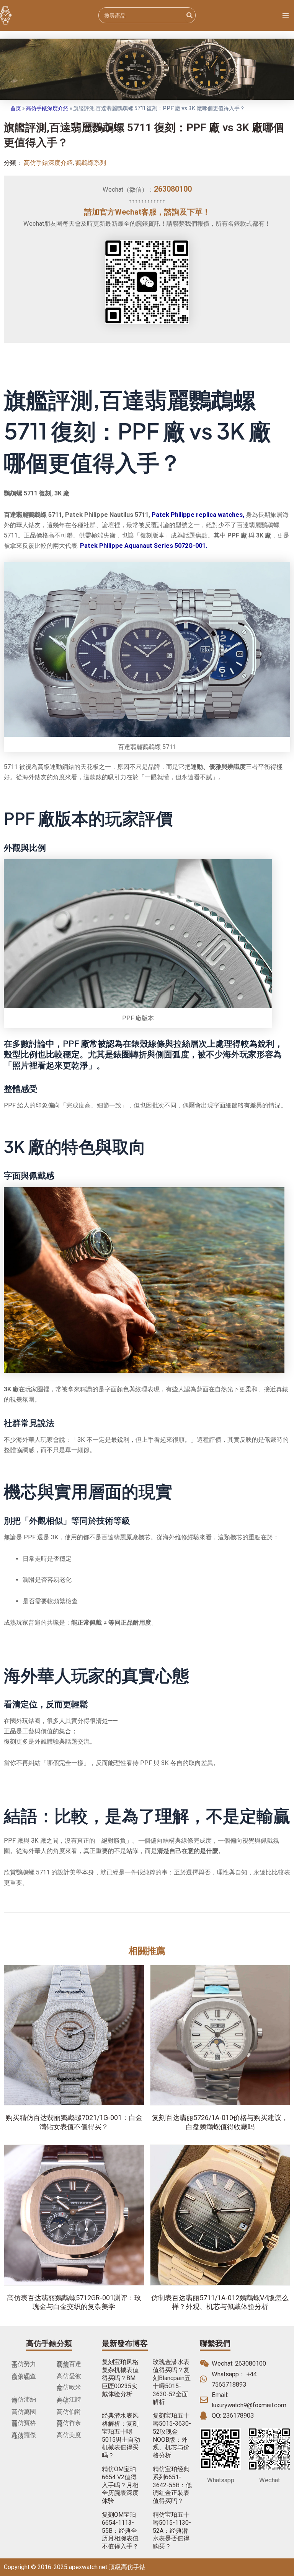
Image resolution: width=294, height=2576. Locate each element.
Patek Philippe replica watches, (198, 515)
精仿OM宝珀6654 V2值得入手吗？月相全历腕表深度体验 (120, 2485)
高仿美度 (69, 2435)
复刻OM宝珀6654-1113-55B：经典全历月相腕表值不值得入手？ (120, 2530)
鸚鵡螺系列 (91, 163)
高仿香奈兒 (69, 2423)
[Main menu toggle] (285, 15)
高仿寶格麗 (24, 2423)
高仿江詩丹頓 (69, 2400)
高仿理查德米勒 (24, 2377)
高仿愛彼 (69, 2376)
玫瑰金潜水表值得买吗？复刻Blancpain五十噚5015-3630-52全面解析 (172, 2382)
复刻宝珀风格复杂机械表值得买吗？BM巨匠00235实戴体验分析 (120, 2378)
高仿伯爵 (69, 2412)
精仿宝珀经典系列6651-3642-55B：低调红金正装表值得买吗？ (172, 2485)
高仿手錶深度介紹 (47, 108)
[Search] (190, 15)
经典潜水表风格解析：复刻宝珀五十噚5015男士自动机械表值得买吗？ (121, 2435)
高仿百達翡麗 (69, 2364)
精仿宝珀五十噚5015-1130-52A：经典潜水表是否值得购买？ (172, 2530)
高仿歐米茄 (69, 2388)
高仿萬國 (24, 2412)
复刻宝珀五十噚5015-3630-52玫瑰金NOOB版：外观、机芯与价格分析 (172, 2435)
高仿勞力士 (24, 2364)
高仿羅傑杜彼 (24, 2436)
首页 (16, 108)
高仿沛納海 (24, 2400)
